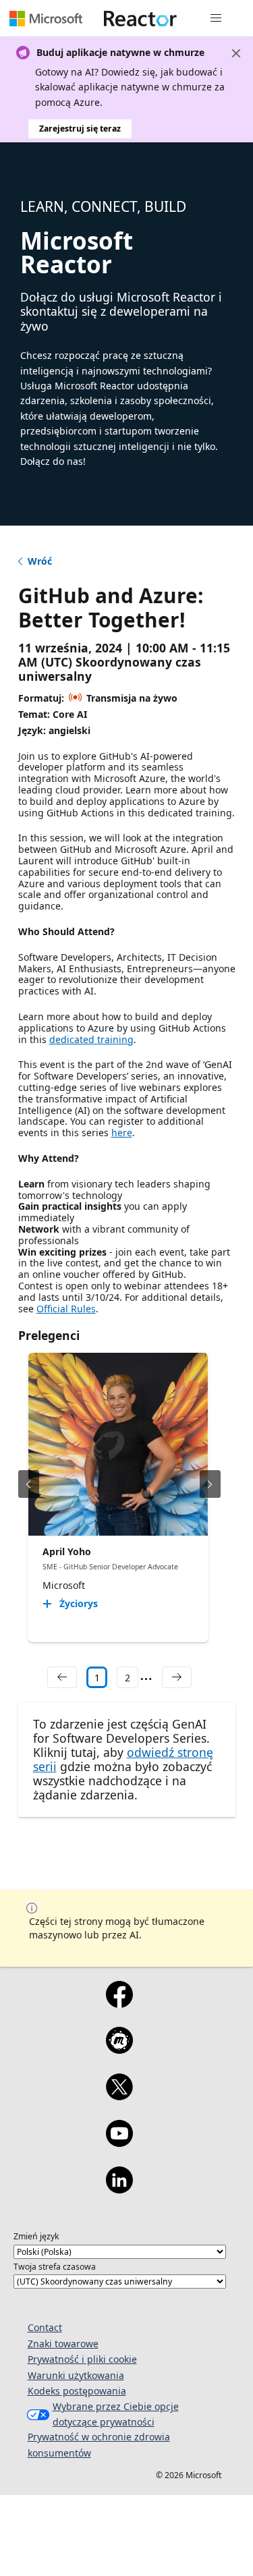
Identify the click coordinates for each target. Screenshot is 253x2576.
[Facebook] (119, 2003)
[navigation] (62, 1677)
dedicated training (91, 1039)
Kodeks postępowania (77, 2391)
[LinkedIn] (119, 2189)
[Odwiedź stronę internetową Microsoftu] (46, 18)
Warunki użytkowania (76, 2375)
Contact (45, 2327)
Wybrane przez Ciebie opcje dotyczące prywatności (116, 2414)
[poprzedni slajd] (29, 1484)
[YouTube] (119, 2142)
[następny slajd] (210, 1484)
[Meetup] (119, 2049)
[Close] (236, 53)
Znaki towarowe (63, 2344)
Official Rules (66, 1309)
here (122, 1132)
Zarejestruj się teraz (80, 129)
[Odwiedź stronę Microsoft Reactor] (140, 18)
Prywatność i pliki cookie (82, 2359)
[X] (119, 2096)
